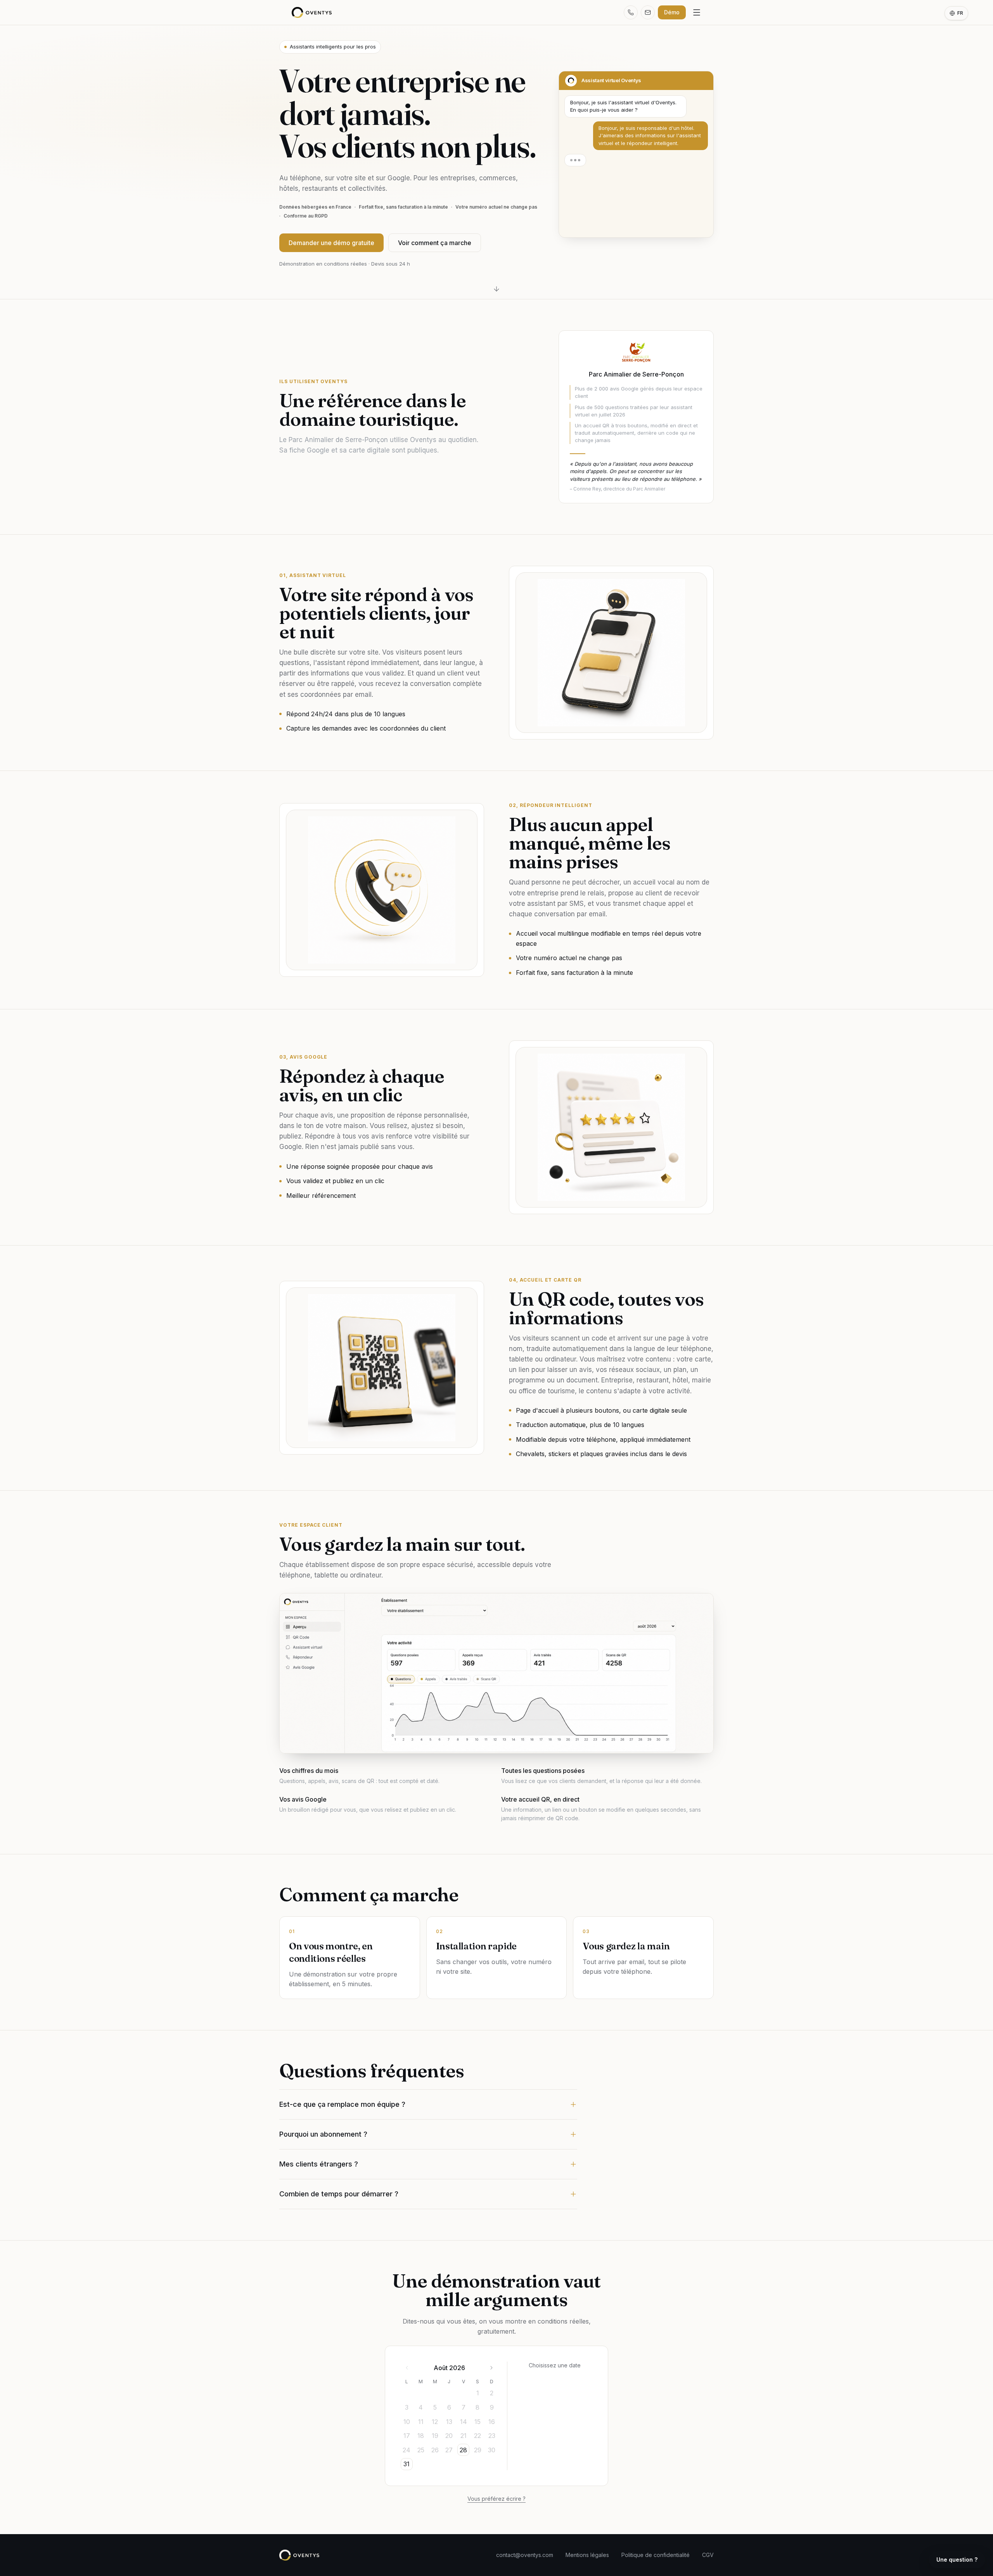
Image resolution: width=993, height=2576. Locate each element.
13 (449, 2422)
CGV (708, 2555)
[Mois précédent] (407, 2368)
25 (421, 2450)
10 (407, 2422)
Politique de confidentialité (656, 2555)
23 (492, 2436)
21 (464, 2436)
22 (477, 2436)
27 (449, 2450)
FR (960, 13)
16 (492, 2422)
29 (478, 2450)
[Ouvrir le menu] (697, 12)
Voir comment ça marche (435, 243)
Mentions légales (587, 2555)
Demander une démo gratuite (331, 243)
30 (492, 2450)
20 (449, 2436)
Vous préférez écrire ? (496, 2499)
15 (477, 2422)
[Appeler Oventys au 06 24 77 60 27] (631, 12)
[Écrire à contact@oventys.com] (648, 12)
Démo (672, 12)
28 (463, 2450)
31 (407, 2464)
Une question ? (957, 2560)
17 (407, 2436)
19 (435, 2436)
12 (435, 2422)
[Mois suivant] (491, 2368)
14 (464, 2422)
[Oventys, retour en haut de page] (312, 12)
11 (421, 2422)
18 (421, 2436)
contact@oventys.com (525, 2555)
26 (435, 2450)
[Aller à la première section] (496, 289)
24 (407, 2450)
